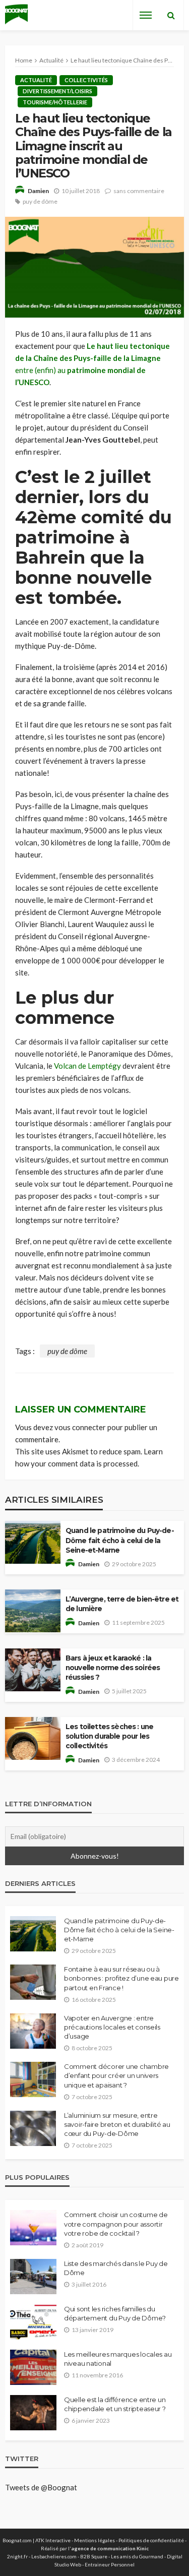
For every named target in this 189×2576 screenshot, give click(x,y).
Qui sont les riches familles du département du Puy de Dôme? (115, 2313)
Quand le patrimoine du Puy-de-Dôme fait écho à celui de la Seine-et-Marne (120, 1540)
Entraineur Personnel (110, 2564)
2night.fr (17, 2556)
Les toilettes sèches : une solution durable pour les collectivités (109, 1736)
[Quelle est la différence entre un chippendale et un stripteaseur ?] (33, 2413)
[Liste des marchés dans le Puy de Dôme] (33, 2277)
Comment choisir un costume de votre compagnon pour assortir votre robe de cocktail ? (116, 2224)
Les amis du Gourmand (137, 2556)
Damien (38, 191)
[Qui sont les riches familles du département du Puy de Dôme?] (33, 2322)
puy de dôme (40, 201)
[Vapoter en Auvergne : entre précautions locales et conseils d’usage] (33, 2031)
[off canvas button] (146, 15)
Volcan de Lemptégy (87, 1066)
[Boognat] (16, 15)
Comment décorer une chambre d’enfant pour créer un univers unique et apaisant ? (116, 2075)
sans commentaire (139, 191)
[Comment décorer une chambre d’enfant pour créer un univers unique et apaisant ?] (33, 2079)
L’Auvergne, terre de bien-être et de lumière (122, 1604)
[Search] (171, 15)
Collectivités (86, 80)
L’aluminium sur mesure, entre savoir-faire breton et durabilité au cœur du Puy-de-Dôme (117, 2124)
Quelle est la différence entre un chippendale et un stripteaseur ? (115, 2404)
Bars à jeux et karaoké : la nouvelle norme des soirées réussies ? (113, 1668)
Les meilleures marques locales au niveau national (118, 2359)
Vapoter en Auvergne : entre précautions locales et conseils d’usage (112, 2027)
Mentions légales (94, 2540)
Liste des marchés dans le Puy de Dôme (116, 2268)
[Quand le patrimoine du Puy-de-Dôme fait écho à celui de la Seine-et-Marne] (33, 1934)
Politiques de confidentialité (151, 2540)
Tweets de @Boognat (41, 2487)
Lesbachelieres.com (54, 2556)
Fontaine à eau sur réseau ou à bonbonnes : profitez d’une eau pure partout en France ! (121, 1978)
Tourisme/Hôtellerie (55, 102)
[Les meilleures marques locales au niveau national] (33, 2367)
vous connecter (80, 1427)
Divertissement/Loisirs (57, 91)
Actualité (36, 80)
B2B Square (94, 2556)
